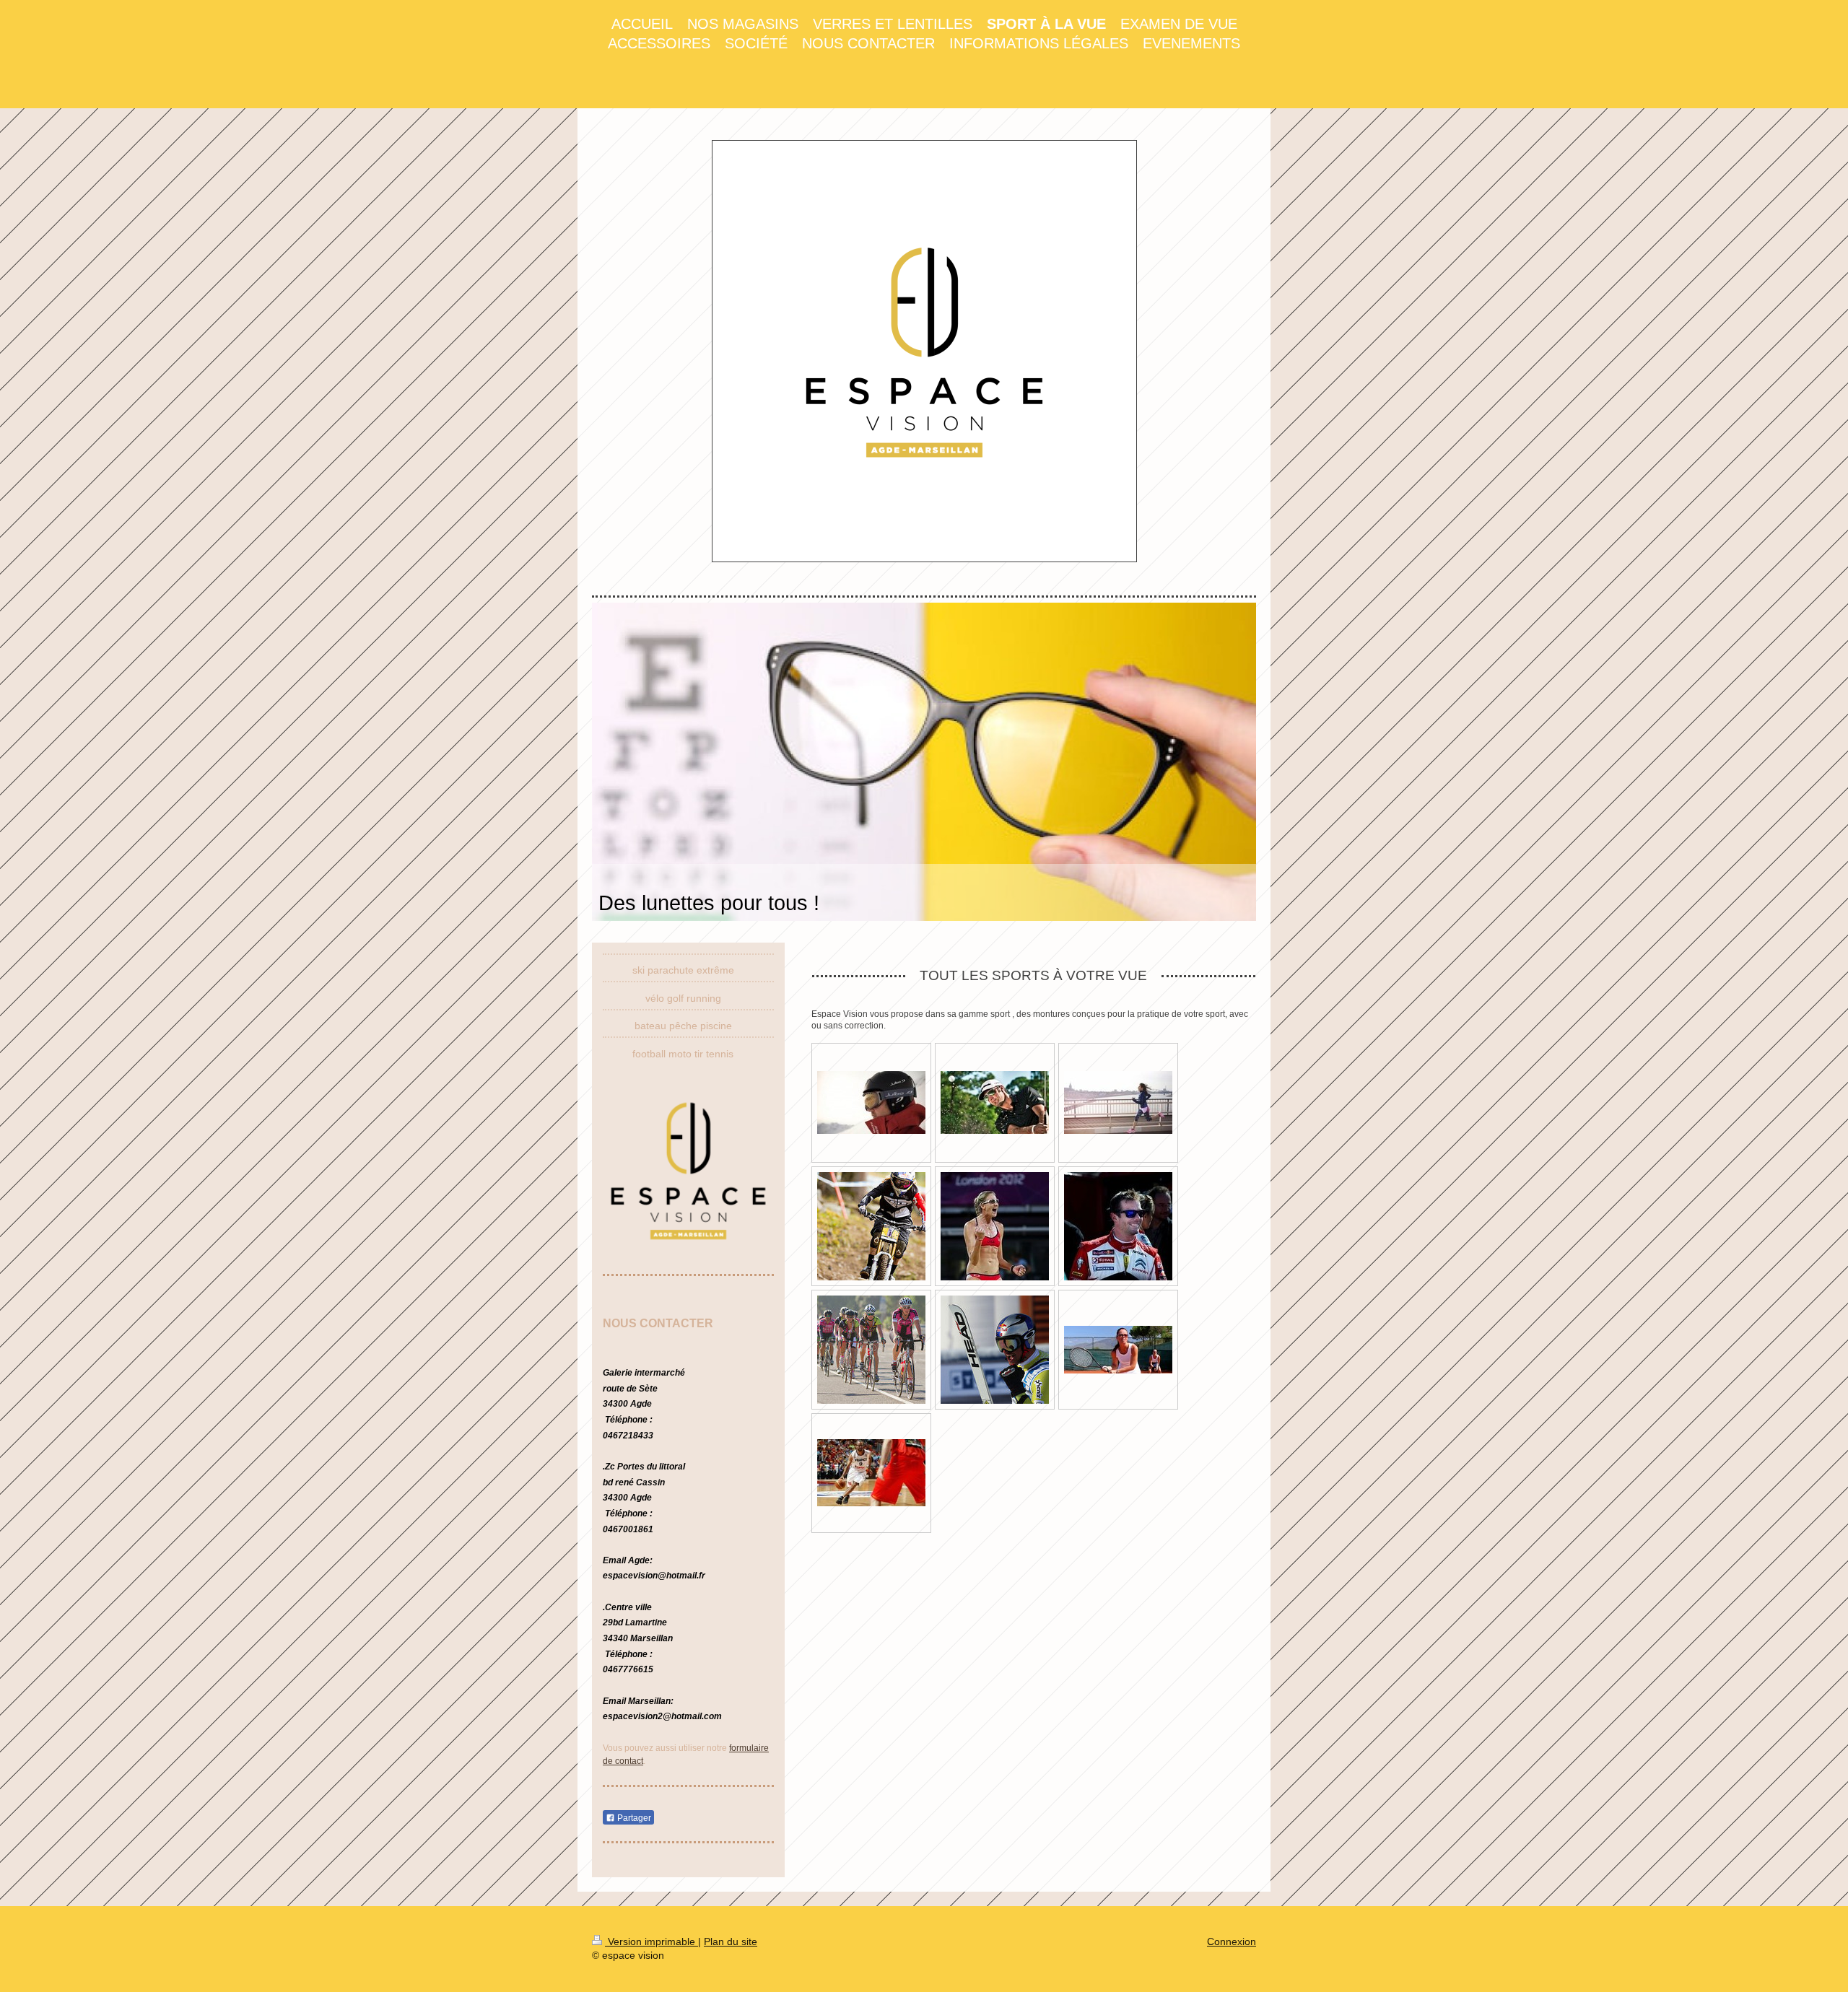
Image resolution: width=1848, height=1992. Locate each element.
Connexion (1232, 1941)
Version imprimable (651, 1941)
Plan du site (731, 1941)
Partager (633, 1818)
